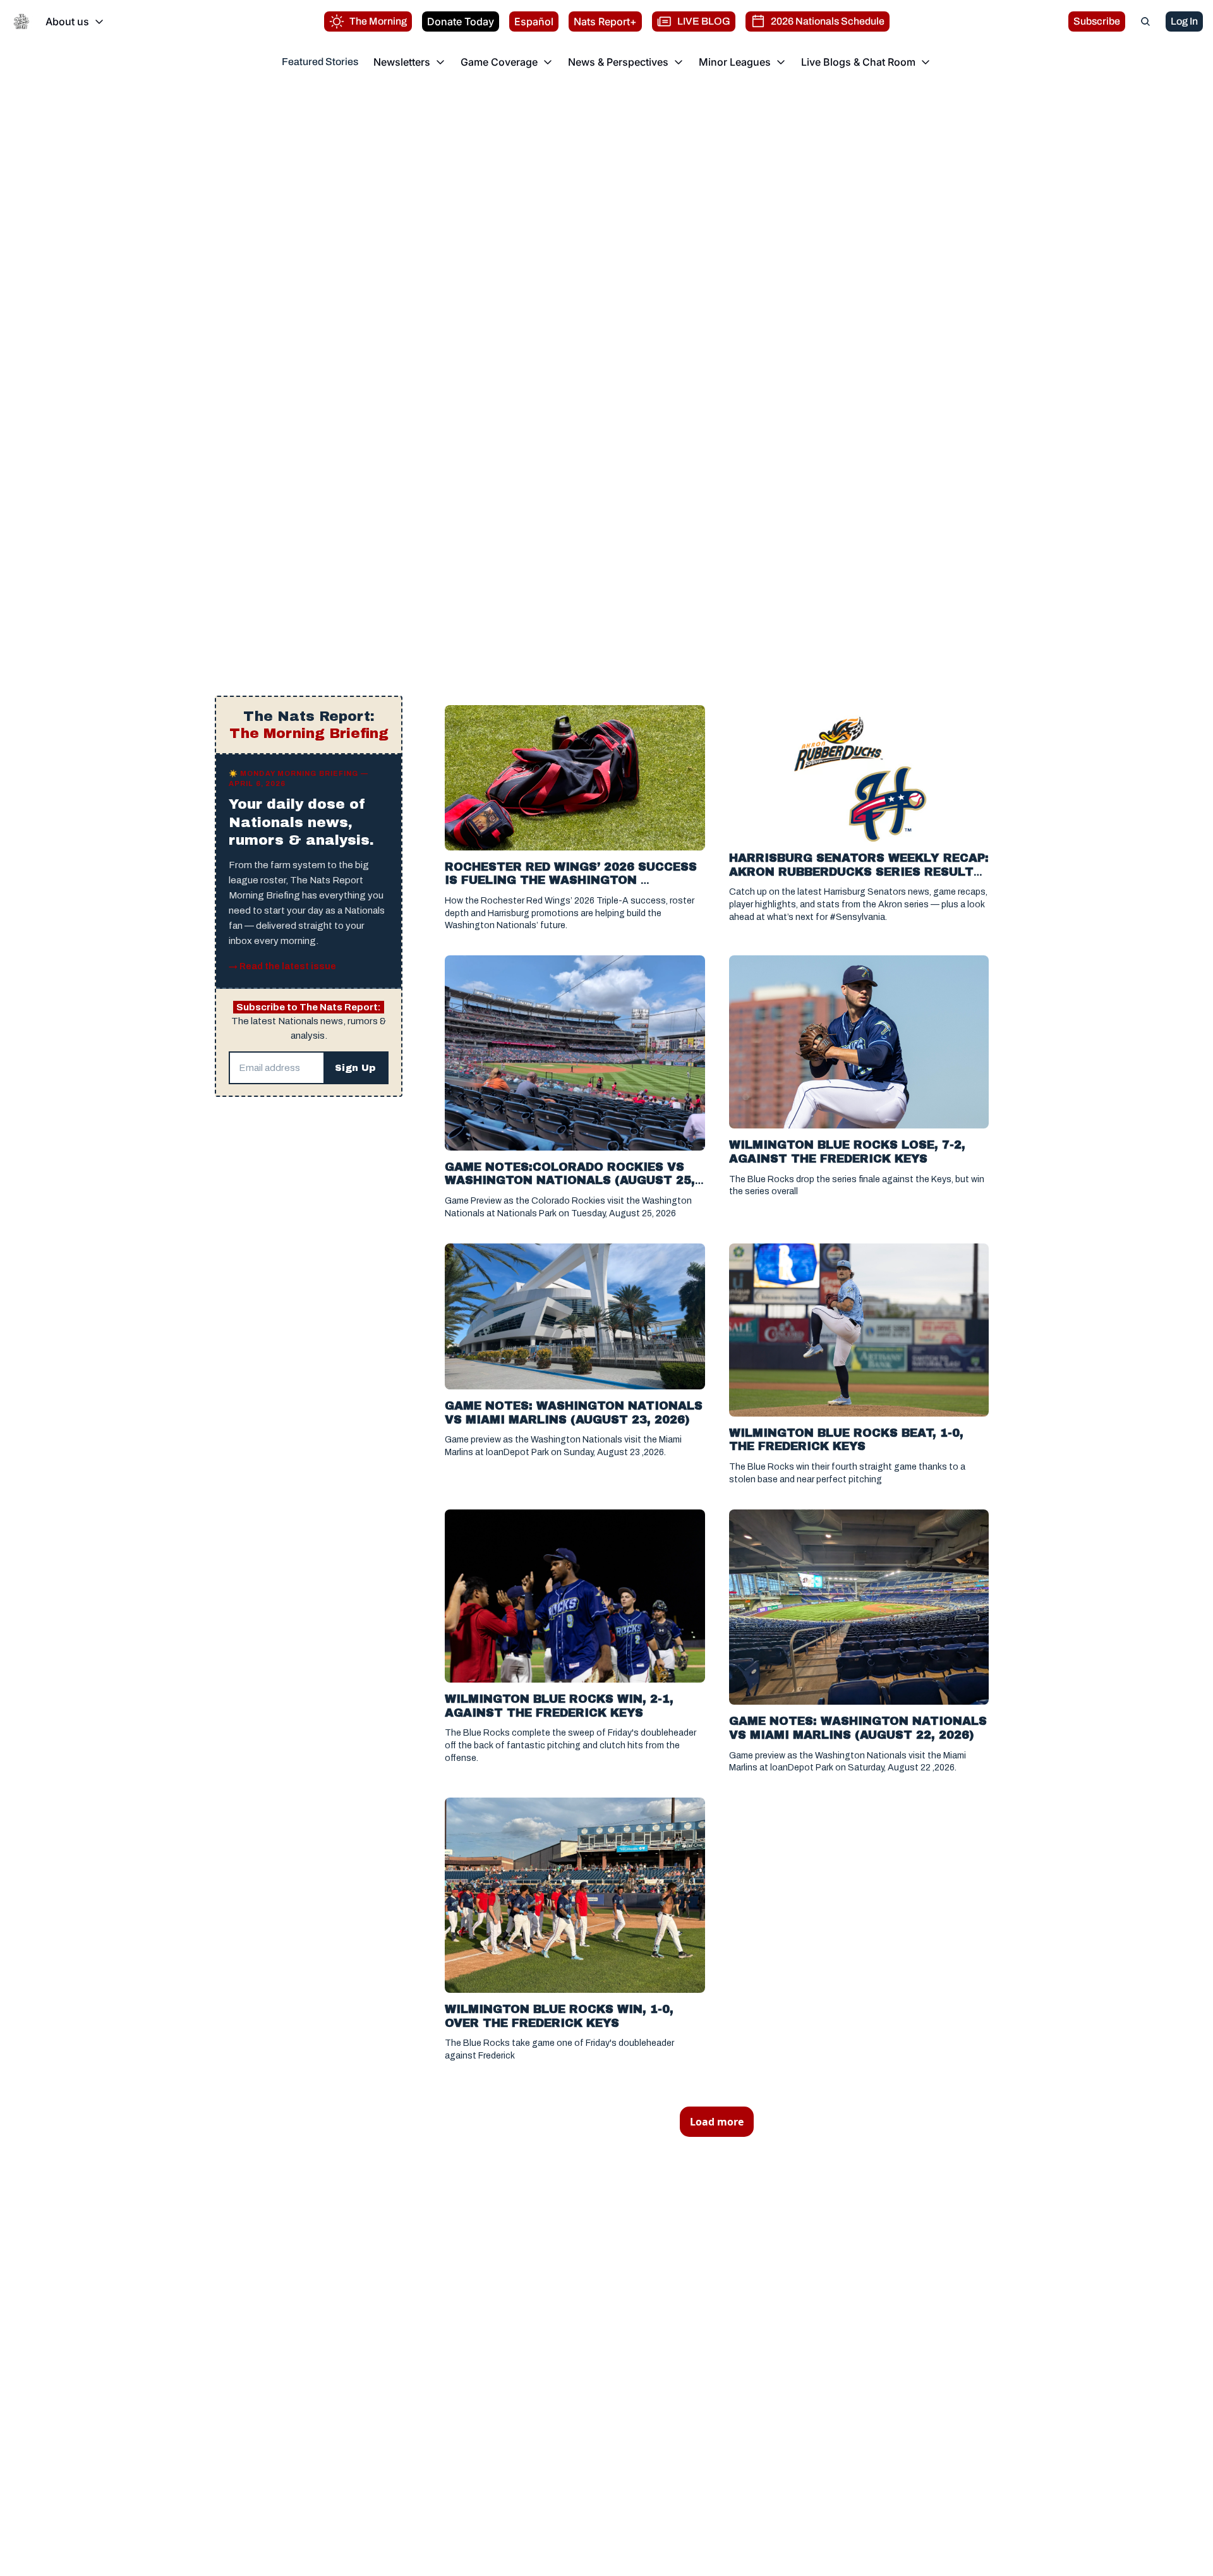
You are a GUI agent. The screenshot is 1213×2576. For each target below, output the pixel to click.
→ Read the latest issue (282, 966)
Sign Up (355, 1068)
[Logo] (21, 21)
